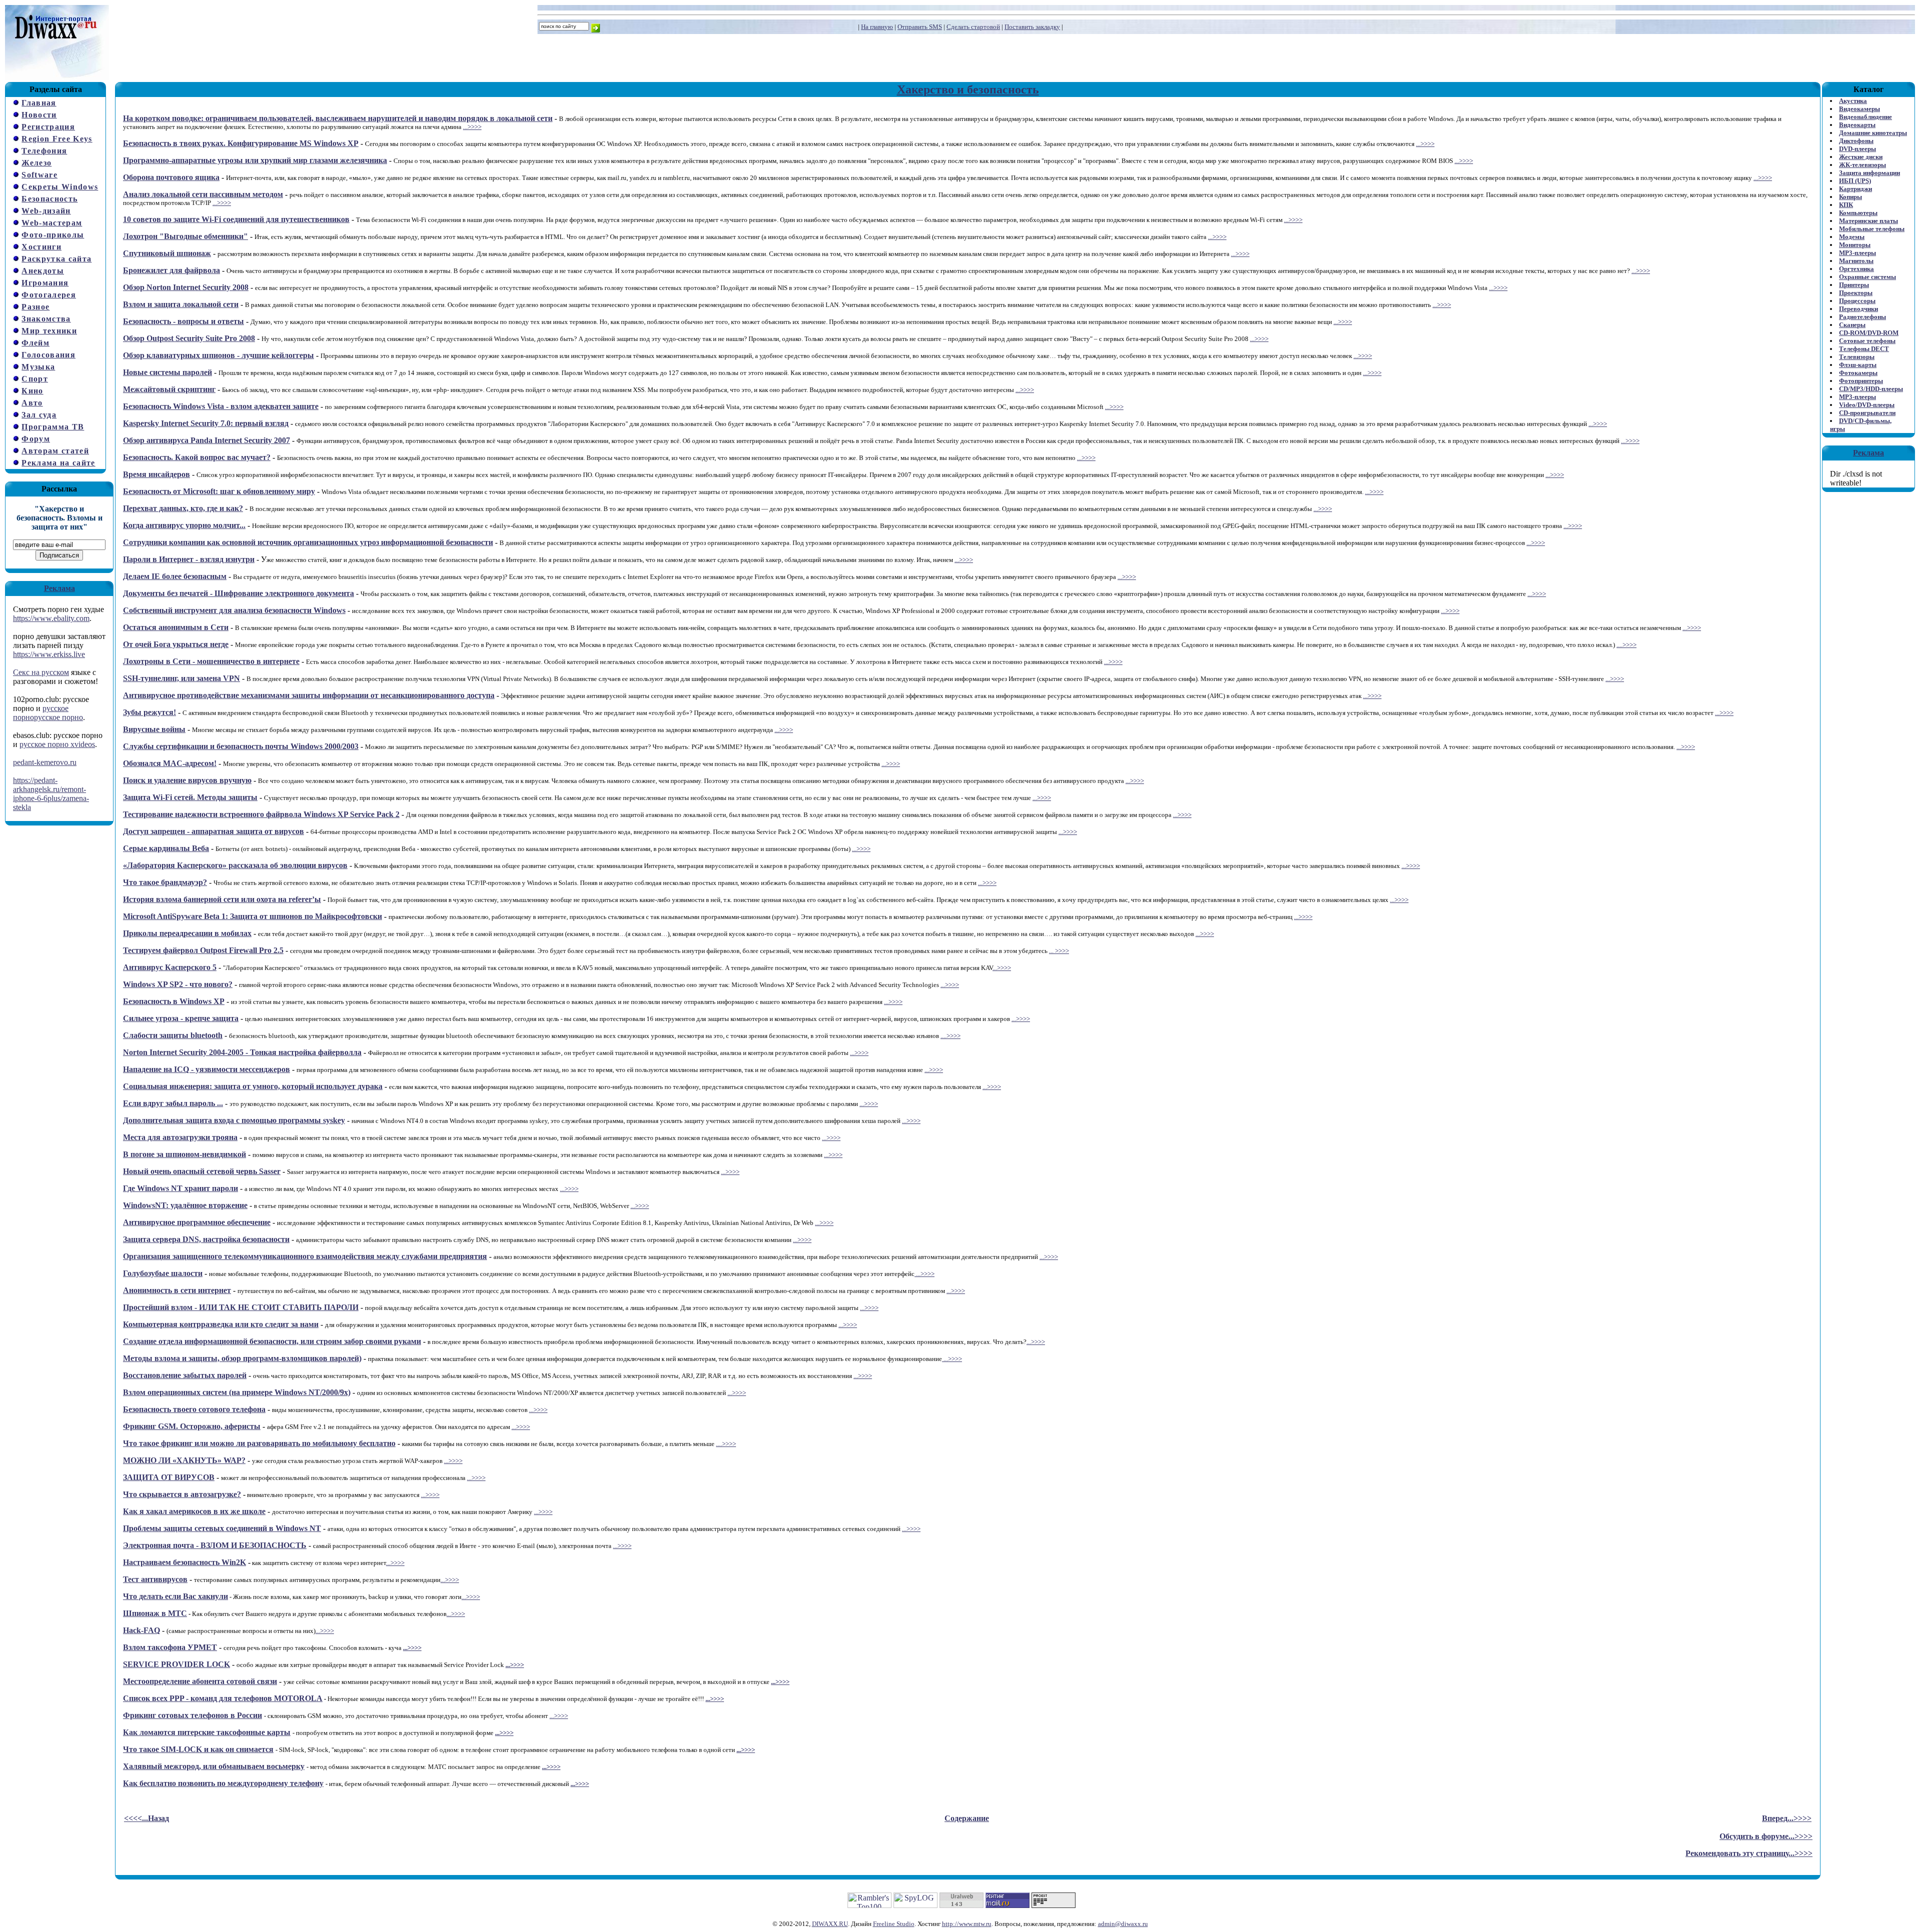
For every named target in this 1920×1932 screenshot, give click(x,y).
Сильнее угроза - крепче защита (181, 1018)
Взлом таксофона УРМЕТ (170, 1647)
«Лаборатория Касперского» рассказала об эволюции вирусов (235, 865)
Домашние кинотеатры (1873, 133)
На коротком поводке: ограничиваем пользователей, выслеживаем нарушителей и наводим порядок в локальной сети (338, 118)
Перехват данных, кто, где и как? (183, 508)
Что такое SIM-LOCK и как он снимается (198, 1749)
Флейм (35, 343)
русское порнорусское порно (48, 713)
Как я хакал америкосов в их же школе (194, 1511)
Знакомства (46, 319)
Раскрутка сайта (56, 259)
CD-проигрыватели (1867, 413)
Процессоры (1857, 301)
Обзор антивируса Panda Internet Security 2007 (206, 440)
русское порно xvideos (57, 744)
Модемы (1852, 237)
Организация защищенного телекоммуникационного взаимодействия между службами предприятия (305, 1256)
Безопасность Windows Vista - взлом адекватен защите (221, 406)
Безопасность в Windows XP (174, 1001)
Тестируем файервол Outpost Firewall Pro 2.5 (203, 950)
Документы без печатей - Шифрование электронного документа (238, 593)
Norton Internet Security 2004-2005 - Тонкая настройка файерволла (242, 1052)
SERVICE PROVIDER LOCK (176, 1664)
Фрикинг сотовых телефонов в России (192, 1715)
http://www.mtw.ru (967, 1924)
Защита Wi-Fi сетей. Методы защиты (190, 797)
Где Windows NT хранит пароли (180, 1188)
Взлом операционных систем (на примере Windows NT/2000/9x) (237, 1392)
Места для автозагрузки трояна (180, 1137)
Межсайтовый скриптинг (169, 389)
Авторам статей (55, 451)
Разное (35, 307)
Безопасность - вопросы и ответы (183, 321)
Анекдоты (43, 271)
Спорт (35, 379)
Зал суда (39, 415)
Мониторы (1855, 245)
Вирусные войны (154, 729)
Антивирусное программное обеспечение (197, 1222)
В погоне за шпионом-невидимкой (184, 1154)
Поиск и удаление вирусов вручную (187, 780)
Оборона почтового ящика (171, 177)
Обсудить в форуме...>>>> (1766, 1836)
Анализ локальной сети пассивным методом (203, 194)
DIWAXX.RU (830, 1924)
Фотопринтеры (1861, 381)
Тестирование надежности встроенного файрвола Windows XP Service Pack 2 (261, 814)
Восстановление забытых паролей (185, 1375)
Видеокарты (1857, 125)
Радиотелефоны (1862, 317)
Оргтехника (1856, 269)
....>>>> (1626, 645)
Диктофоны (1856, 141)
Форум (36, 439)
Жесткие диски (1861, 157)
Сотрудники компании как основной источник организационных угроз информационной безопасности (308, 542)
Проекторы (1856, 293)
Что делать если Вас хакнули (175, 1596)
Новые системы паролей (167, 372)
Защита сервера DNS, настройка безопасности (206, 1239)
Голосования (48, 355)
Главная (39, 103)
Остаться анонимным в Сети (176, 627)
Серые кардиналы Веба (166, 848)
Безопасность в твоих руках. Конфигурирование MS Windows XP (241, 143)
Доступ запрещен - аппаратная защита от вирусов (213, 831)
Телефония (44, 151)
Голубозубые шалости (163, 1273)
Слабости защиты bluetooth (173, 1035)
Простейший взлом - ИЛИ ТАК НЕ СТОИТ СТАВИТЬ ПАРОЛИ (241, 1307)
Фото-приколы (53, 235)
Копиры (1850, 197)
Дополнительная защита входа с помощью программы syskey (234, 1120)
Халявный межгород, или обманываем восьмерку (214, 1766)
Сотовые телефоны (1867, 341)
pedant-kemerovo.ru (45, 762)
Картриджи (1855, 189)
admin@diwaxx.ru (1123, 1924)
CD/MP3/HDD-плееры (1871, 389)
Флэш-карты (1858, 365)
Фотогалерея (49, 295)
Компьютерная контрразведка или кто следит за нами (221, 1324)
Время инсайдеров (156, 474)
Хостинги (41, 247)
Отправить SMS (920, 27)
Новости (39, 115)
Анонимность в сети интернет (177, 1290)
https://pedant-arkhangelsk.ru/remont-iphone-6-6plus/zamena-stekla (51, 794)
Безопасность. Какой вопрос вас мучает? (197, 457)
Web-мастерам (52, 223)
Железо (36, 163)
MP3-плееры (1857, 253)
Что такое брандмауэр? (165, 882)
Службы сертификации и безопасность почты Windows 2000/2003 (241, 746)
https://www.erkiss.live (49, 654)
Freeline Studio (894, 1924)
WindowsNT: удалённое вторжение (185, 1205)
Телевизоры (1857, 357)
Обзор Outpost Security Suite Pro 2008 (189, 338)
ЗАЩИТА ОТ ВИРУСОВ (169, 1477)
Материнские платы (1868, 221)
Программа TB (53, 427)
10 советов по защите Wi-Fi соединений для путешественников (236, 219)
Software (39, 175)
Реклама (59, 588)
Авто (32, 403)
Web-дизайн (46, 211)
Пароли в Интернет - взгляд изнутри (189, 559)
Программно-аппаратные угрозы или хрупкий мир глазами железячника (255, 160)
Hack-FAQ (141, 1630)
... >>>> (1059, 951)
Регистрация (48, 127)
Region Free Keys (57, 139)
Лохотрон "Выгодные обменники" (185, 236)
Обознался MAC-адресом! (170, 763)
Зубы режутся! (149, 712)
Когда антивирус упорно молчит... (184, 525)
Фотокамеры (1858, 373)
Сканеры (1852, 325)
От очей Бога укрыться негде (176, 644)
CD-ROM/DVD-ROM (1869, 333)
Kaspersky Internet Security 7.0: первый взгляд (206, 423)
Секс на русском (41, 672)
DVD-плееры (1857, 149)
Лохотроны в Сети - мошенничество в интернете (211, 661)
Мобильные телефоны (1872, 229)
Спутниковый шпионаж (167, 253)
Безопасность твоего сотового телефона (194, 1409)
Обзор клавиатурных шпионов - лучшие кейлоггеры (218, 355)
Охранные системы (1867, 277)
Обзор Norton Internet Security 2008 (186, 287)
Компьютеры (1858, 213)
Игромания (45, 283)
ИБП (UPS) (1855, 181)
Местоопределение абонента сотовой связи (200, 1681)
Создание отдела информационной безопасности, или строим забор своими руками (272, 1341)
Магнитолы (1856, 261)
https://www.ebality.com (51, 618)
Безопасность (49, 199)
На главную (877, 27)
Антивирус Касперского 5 (170, 967)
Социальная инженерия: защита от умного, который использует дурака (253, 1086)
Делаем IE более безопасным (175, 576)
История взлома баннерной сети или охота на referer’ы (222, 899)
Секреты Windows (60, 187)
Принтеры (1854, 285)
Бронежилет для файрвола (171, 270)
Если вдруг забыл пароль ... (173, 1103)
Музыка (38, 367)
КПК (1846, 205)
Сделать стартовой (973, 27)
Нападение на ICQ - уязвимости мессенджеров (206, 1069)
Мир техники (49, 331)
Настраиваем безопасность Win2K (184, 1562)
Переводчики (1858, 309)
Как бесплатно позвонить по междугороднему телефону (223, 1783)
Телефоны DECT (1864, 349)
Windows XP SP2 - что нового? (178, 984)
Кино (32, 391)
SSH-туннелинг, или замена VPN (181, 678)
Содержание (967, 1818)
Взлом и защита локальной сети (181, 304)
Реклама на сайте (58, 463)
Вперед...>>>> (1787, 1818)
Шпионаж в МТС (155, 1613)
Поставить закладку (1032, 27)
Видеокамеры (1859, 109)
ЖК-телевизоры (1862, 165)
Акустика (1853, 101)
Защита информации (1869, 173)
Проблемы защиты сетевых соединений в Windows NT (222, 1528)
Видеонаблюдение (1865, 117)
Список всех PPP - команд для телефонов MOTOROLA (223, 1698)
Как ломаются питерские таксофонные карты (207, 1732)
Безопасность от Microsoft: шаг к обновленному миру (219, 491)
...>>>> (472, 127)
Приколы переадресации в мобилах (187, 933)
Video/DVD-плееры (1867, 405)
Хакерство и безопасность (968, 89)
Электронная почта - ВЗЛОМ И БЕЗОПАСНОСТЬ (215, 1545)
